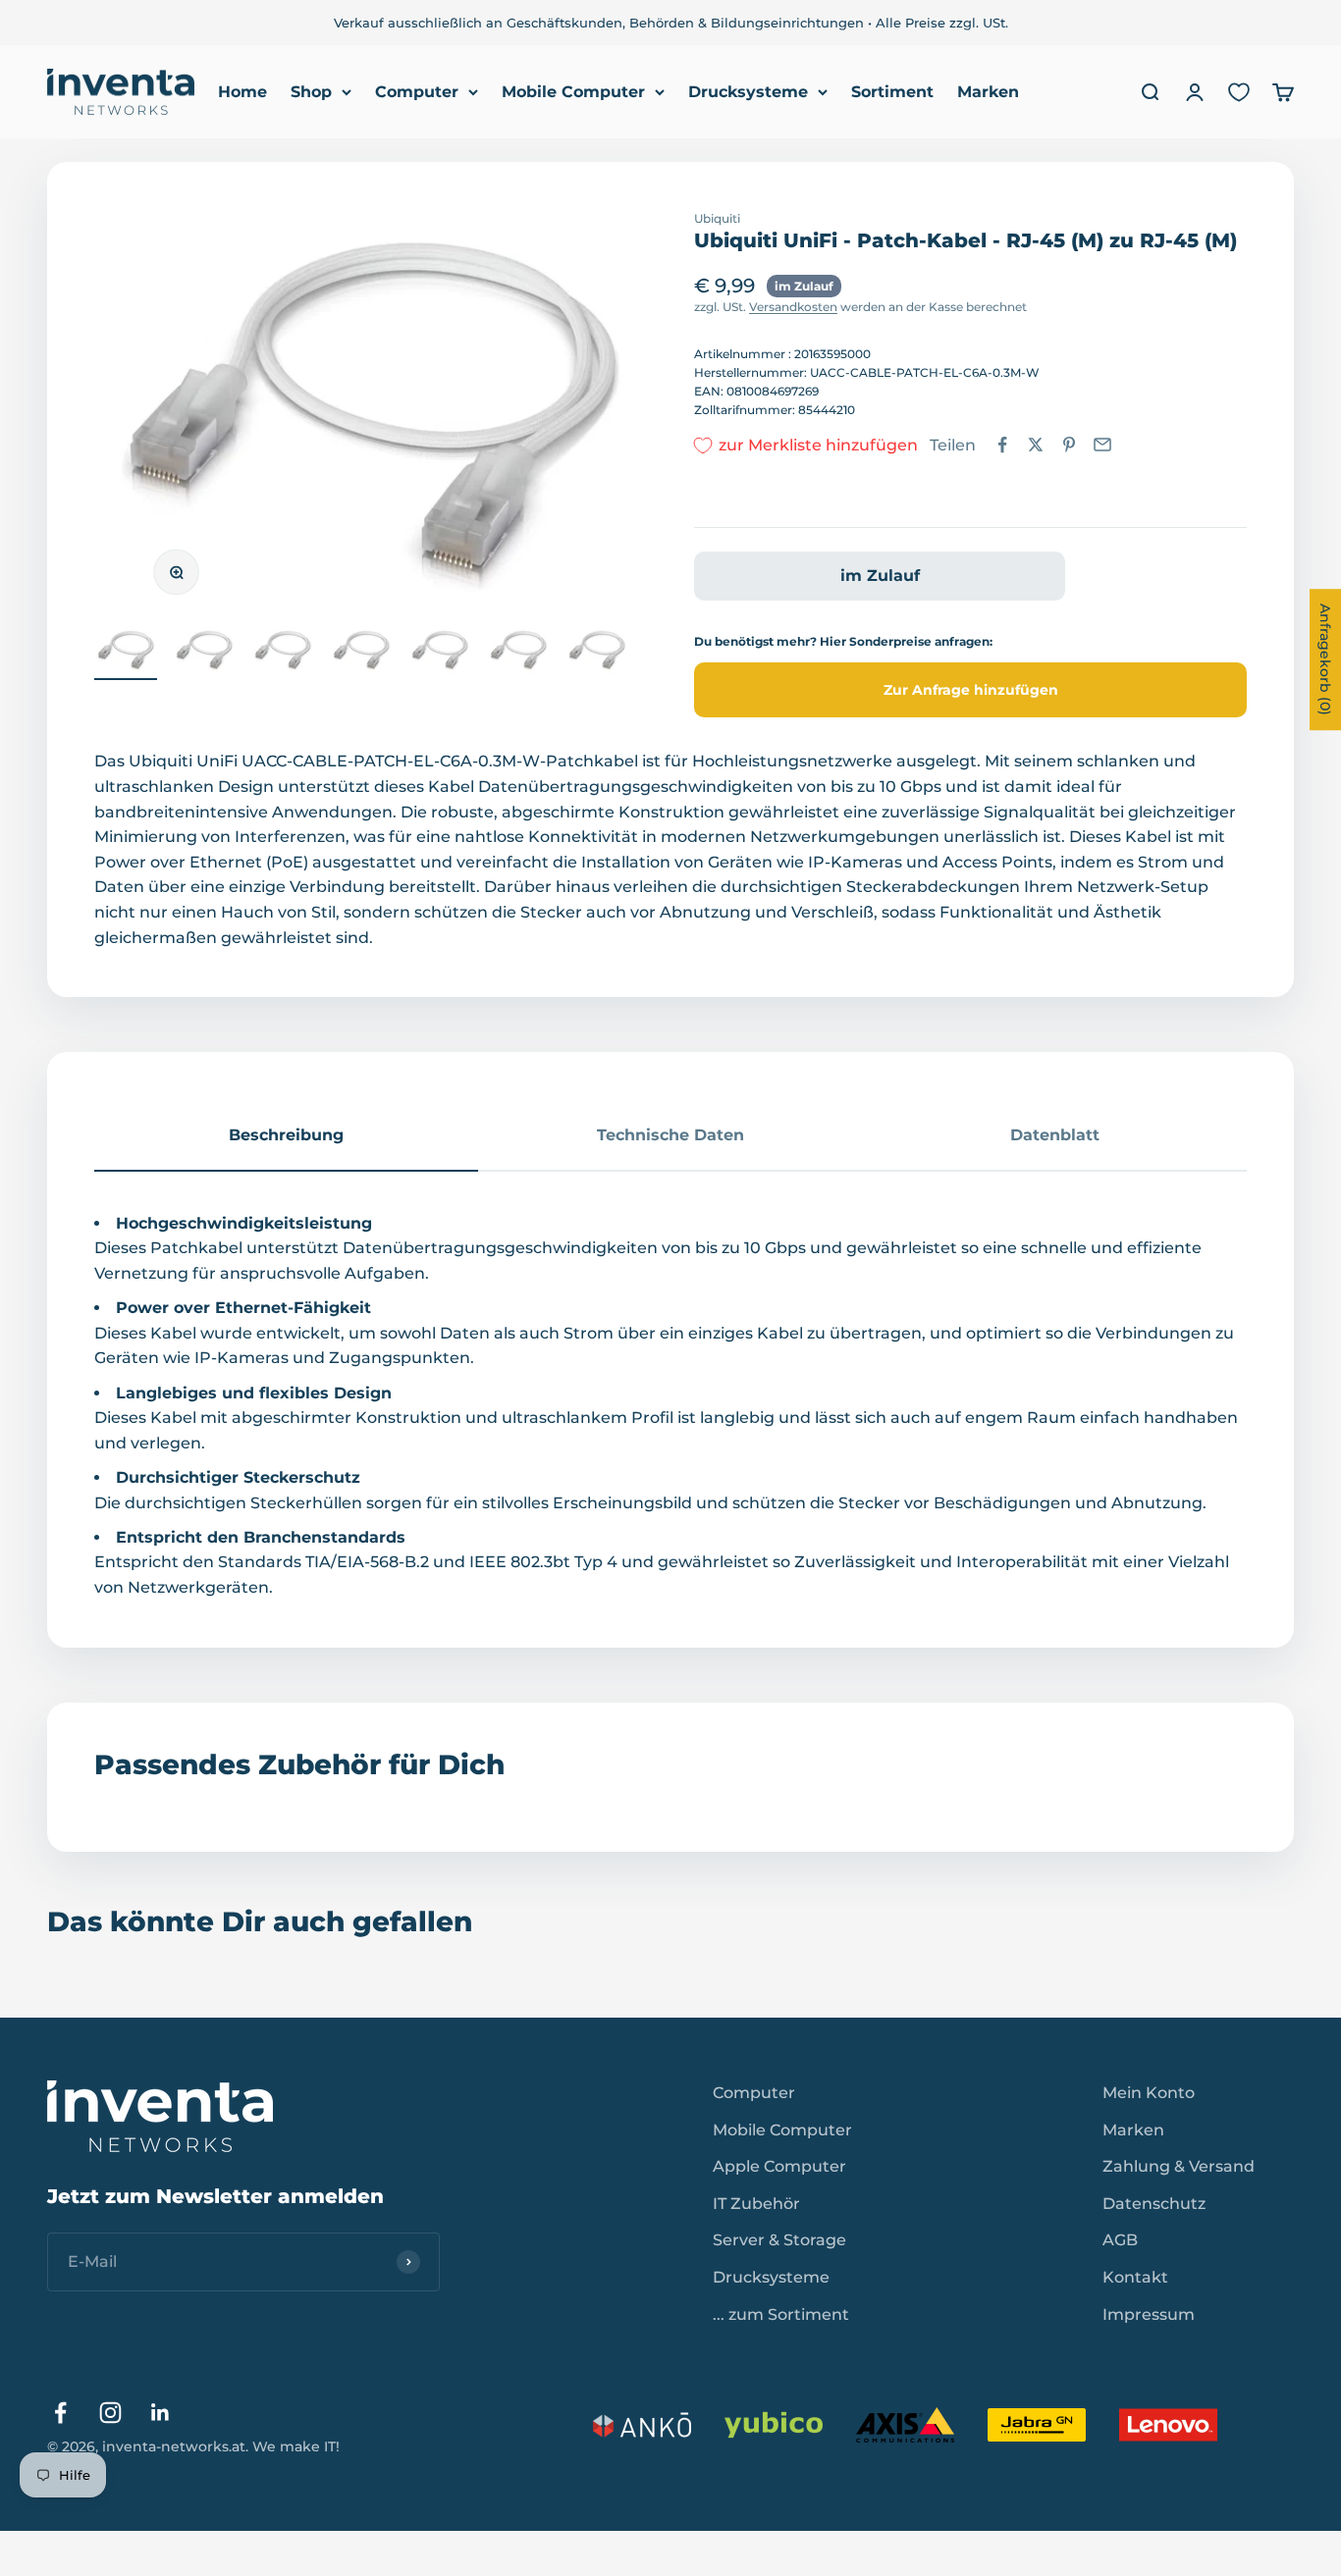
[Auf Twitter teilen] (1036, 445)
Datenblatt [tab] (1055, 1135)
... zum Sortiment (781, 2314)
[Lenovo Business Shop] (1168, 2425)
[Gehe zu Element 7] (597, 654)
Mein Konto (1149, 2093)
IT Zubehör (756, 2204)
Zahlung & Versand (1179, 2166)
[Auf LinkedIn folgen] (161, 2413)
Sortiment (892, 92)
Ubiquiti (717, 218)
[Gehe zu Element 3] (283, 654)
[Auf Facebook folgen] (60, 2413)
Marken (988, 92)
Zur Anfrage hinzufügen (971, 690)
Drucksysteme (748, 92)
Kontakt (1135, 2277)
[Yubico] (774, 2425)
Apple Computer (779, 2166)
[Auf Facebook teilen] (1002, 445)
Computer (417, 92)
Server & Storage (779, 2240)
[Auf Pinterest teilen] (1069, 445)
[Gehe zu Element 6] (518, 654)
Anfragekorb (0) (1325, 659)
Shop (311, 92)
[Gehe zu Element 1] (126, 654)
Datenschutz (1154, 2204)
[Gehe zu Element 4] (361, 654)
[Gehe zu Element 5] (440, 654)
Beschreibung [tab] (286, 1135)
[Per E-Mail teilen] (1102, 445)
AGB (1120, 2240)
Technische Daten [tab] (670, 1135)
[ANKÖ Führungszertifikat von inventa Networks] (642, 2425)
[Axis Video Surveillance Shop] (905, 2425)
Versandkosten (793, 307)
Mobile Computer (573, 92)
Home (242, 92)
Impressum (1149, 2314)
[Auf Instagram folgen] (110, 2413)
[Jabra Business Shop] (1037, 2425)
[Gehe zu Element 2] (204, 654)
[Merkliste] (1239, 92)
